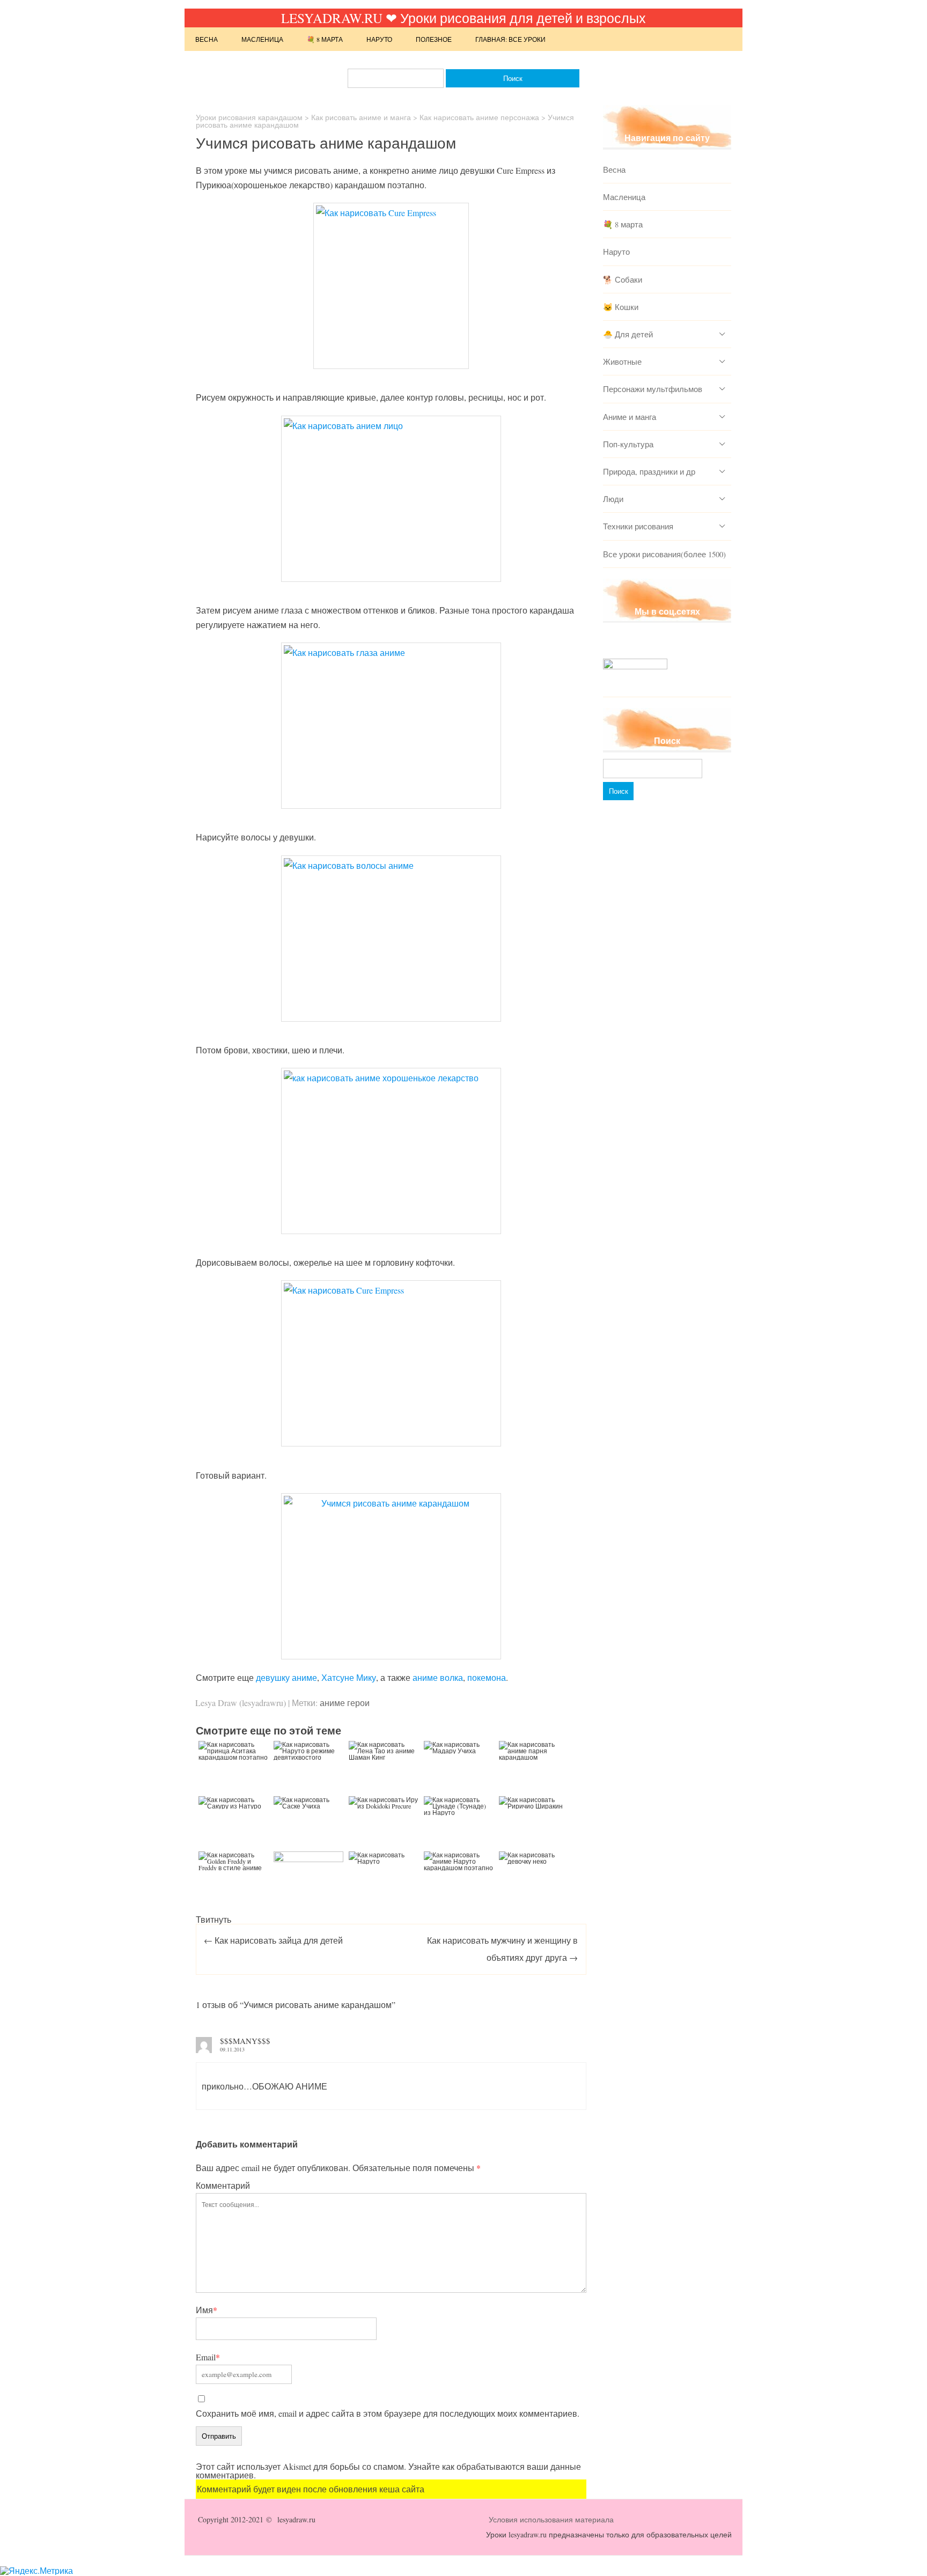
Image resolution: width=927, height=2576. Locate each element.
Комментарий (223, 2185)
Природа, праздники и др (649, 471)
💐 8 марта (325, 39)
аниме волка (438, 1677)
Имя (207, 2310)
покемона (487, 1677)
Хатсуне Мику (349, 1677)
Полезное (434, 39)
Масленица (262, 39)
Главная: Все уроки (510, 39)
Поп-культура (628, 444)
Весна (207, 39)
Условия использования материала (551, 2519)
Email (208, 2357)
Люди (613, 499)
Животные (622, 361)
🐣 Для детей (628, 334)
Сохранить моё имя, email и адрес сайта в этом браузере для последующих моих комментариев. (388, 2413)
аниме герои (345, 1703)
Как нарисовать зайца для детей (273, 1940)
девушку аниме (286, 1677)
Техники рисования (638, 526)
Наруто (379, 39)
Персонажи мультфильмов (653, 389)
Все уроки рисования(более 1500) (664, 554)
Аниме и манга (630, 417)
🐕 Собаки (623, 279)
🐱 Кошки (621, 307)
